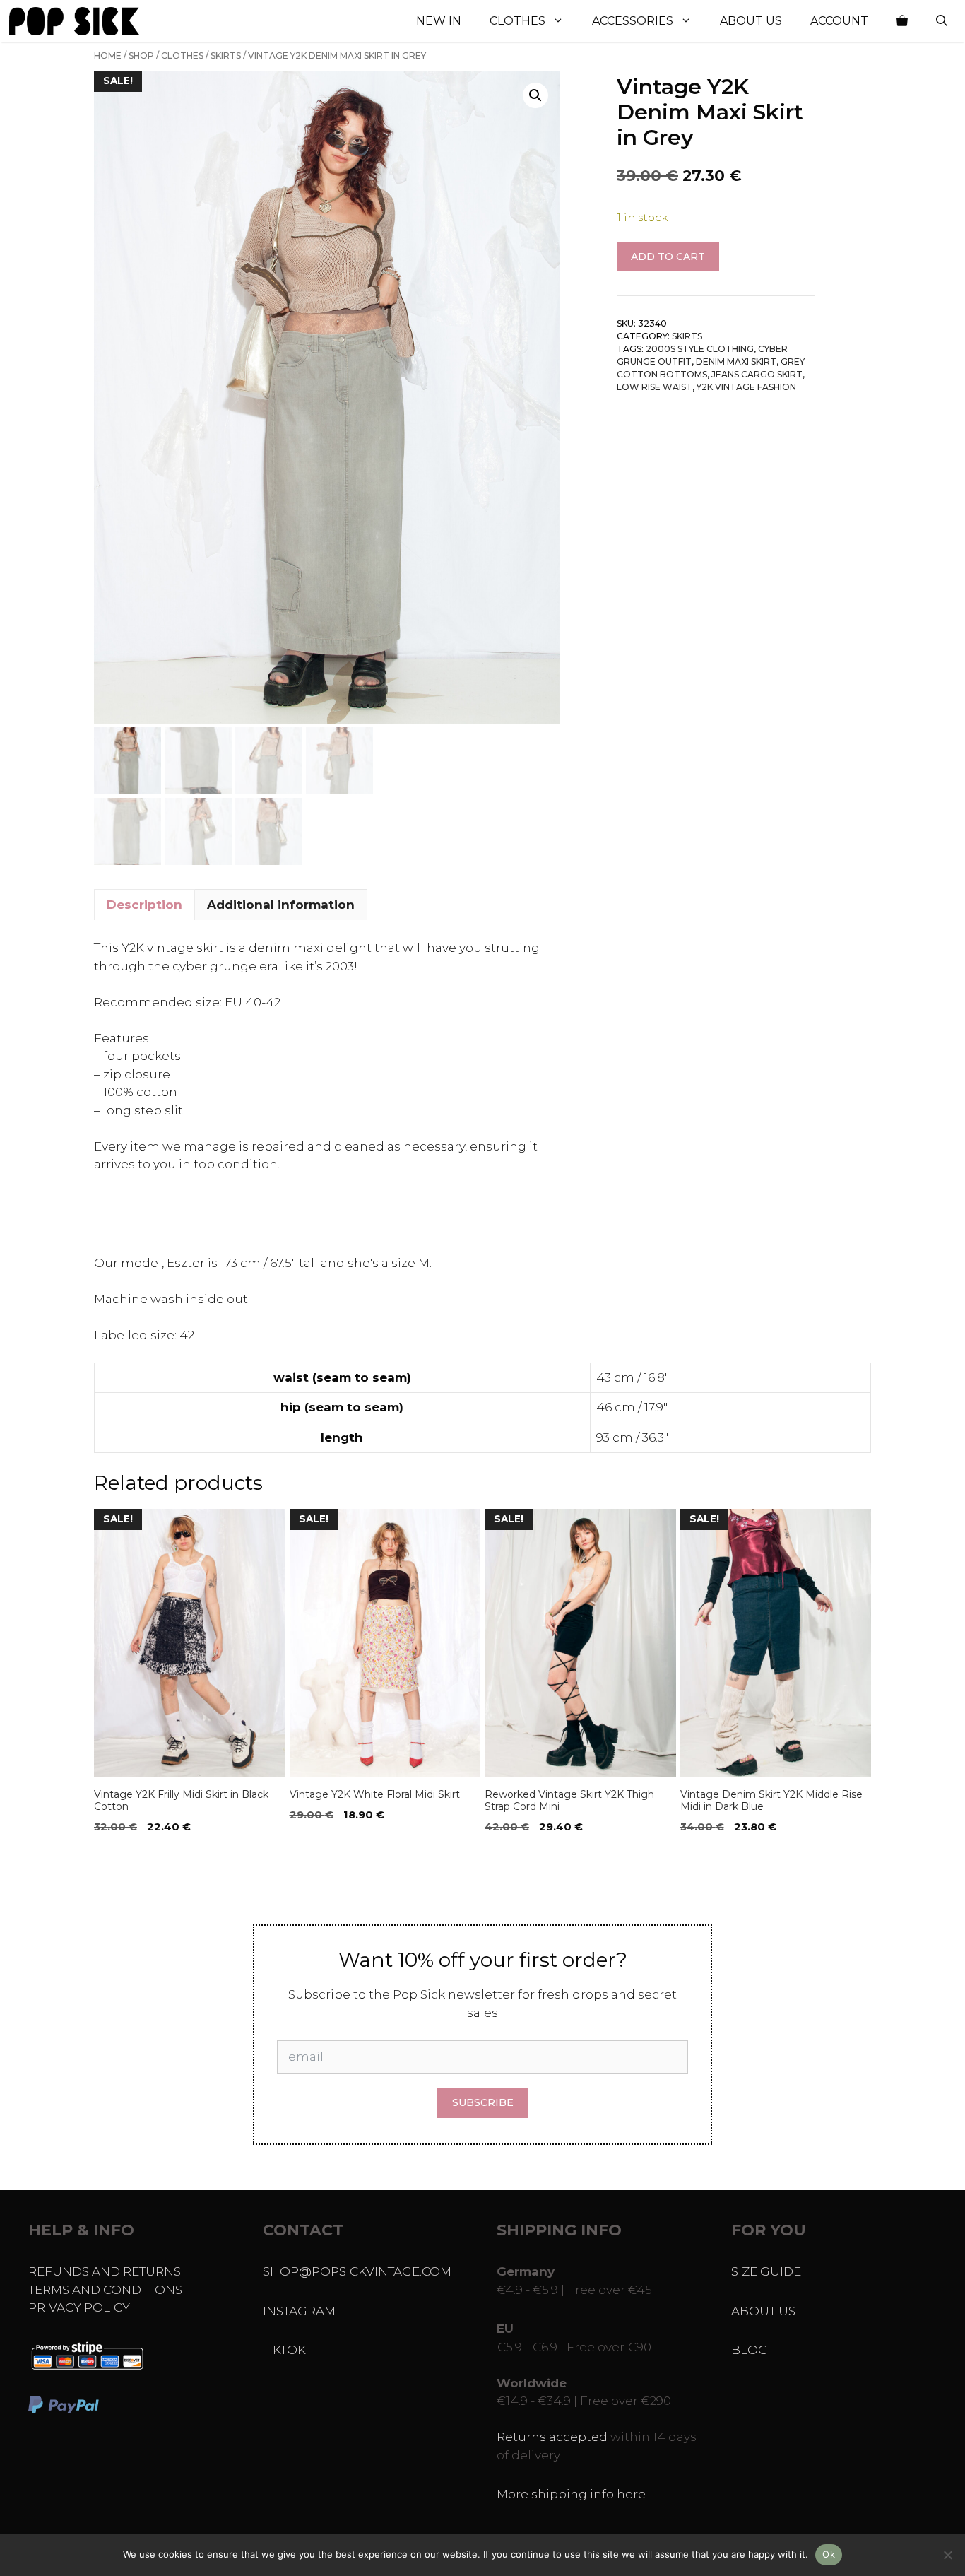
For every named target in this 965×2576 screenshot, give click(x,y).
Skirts (226, 55)
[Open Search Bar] (942, 21)
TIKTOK (284, 2350)
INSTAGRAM (299, 2311)
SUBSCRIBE (483, 2102)
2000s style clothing (700, 349)
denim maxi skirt (736, 362)
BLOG (750, 2350)
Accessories (633, 21)
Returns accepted (552, 2437)
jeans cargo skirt (757, 375)
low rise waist (655, 388)
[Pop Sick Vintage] (74, 21)
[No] (947, 2555)
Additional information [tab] (281, 905)
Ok (829, 2554)
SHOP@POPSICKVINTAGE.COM (357, 2271)
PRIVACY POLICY (79, 2307)
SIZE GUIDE (766, 2271)
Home (108, 55)
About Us (751, 21)
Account (839, 21)
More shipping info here (571, 2494)
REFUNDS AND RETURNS (105, 2271)
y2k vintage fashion (746, 388)
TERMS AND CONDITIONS (105, 2290)
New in (439, 21)
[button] (535, 95)
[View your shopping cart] (902, 21)
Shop (141, 55)
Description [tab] (144, 905)
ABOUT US (763, 2311)
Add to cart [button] (131, 1856)
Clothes (517, 21)
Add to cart (668, 257)
